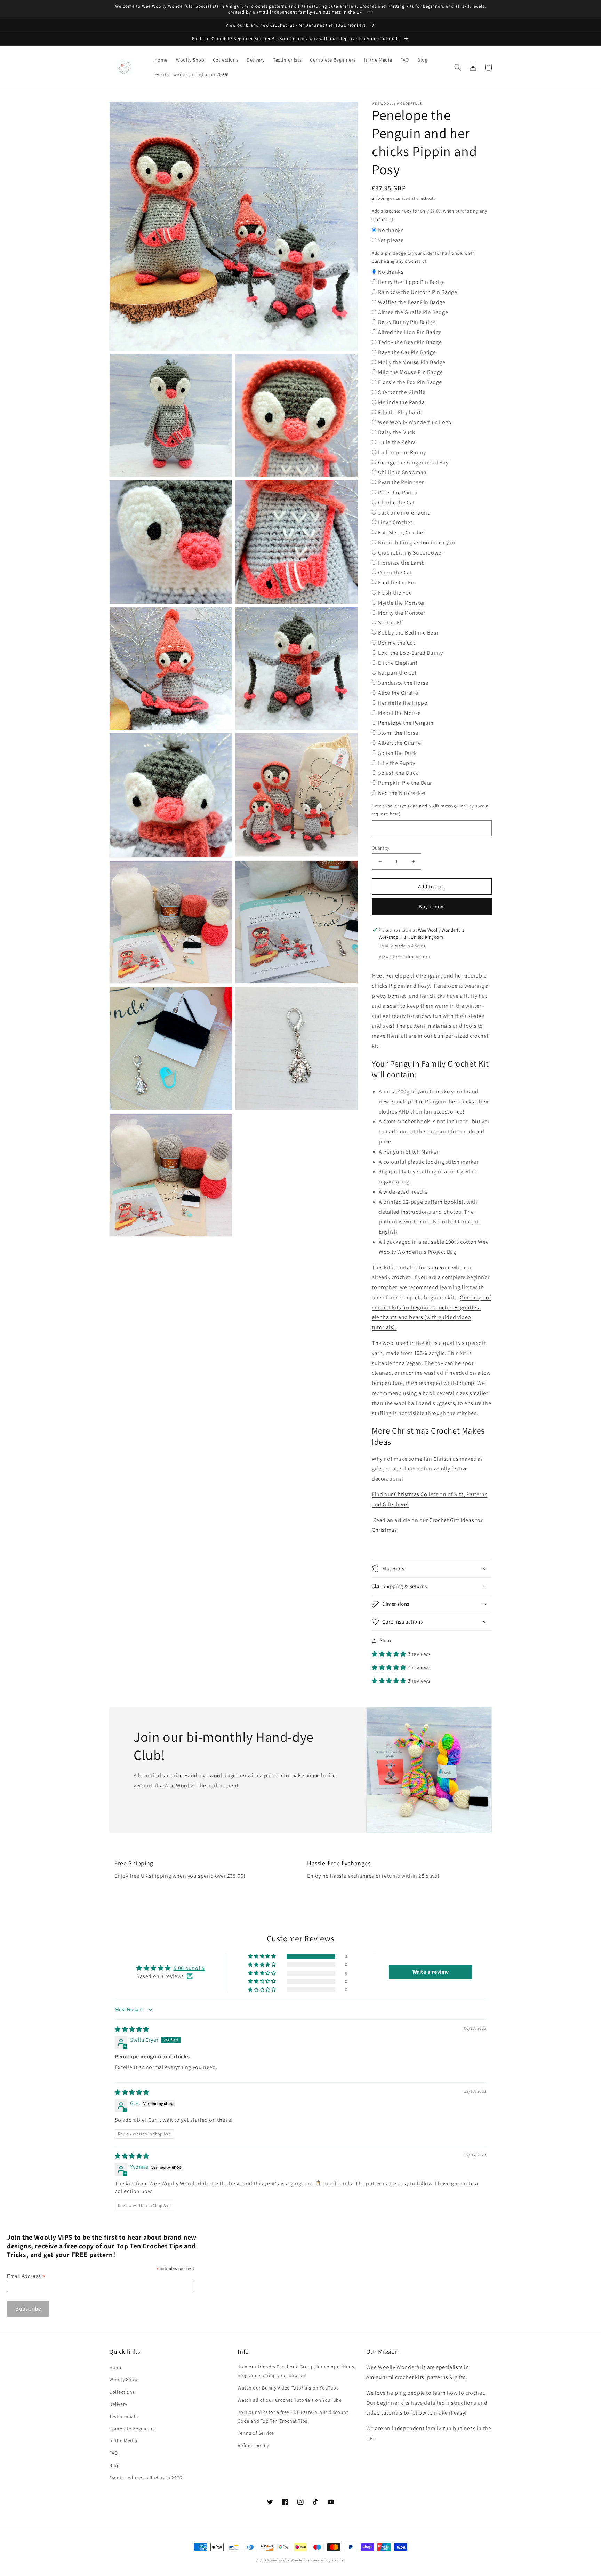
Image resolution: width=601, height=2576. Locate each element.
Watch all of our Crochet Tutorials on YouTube (290, 2400)
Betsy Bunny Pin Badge (407, 322)
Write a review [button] (431, 1972)
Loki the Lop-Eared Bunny (410, 653)
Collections (122, 2392)
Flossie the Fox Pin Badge (410, 382)
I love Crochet (395, 522)
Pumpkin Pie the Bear (405, 783)
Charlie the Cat (396, 503)
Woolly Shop (123, 2379)
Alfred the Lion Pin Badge (410, 332)
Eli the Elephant (398, 663)
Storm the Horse (398, 733)
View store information (404, 956)
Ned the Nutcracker (402, 793)
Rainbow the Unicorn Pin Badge (418, 292)
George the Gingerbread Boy (413, 462)
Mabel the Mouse (399, 713)
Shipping (381, 198)
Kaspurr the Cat (397, 673)
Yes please (391, 240)
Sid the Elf (391, 623)
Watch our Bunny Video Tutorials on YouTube (288, 2388)
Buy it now (432, 906)
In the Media (123, 2441)
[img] (132, 2029)
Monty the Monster (402, 613)
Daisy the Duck (396, 432)
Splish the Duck (398, 753)
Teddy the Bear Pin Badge (410, 342)
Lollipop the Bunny (402, 452)
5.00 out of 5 (189, 1968)
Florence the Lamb (401, 563)
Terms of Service (256, 2433)
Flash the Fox (395, 593)
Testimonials (123, 2416)
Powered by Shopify (327, 2560)
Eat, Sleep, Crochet (402, 532)
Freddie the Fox (398, 583)
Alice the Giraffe (398, 693)
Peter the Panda (398, 492)
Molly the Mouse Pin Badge (412, 362)
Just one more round (404, 513)
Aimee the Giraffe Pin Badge (413, 312)
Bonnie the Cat (396, 643)
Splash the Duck (398, 773)
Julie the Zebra (397, 442)
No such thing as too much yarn (418, 543)
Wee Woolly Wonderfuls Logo (415, 422)
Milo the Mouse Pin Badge (410, 372)
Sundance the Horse (403, 683)
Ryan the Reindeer (401, 482)
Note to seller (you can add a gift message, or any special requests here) (431, 810)
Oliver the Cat (395, 572)
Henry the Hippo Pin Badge (412, 282)
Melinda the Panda (401, 402)
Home (116, 2367)
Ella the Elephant (399, 412)
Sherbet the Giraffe (402, 392)
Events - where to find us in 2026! (146, 2478)
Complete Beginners (132, 2429)
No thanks (391, 230)
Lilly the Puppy (397, 763)
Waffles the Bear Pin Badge (412, 302)
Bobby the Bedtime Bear (408, 633)
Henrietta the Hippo (403, 703)
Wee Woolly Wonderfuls (290, 2560)
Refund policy (253, 2445)
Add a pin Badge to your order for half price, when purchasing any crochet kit (423, 257)
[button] (458, 67)
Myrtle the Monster (402, 603)
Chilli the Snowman (402, 472)
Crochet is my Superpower (411, 553)
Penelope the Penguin (406, 723)
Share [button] (386, 1640)
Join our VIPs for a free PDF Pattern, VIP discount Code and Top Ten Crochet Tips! (293, 2417)
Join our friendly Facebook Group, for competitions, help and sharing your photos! (297, 2371)
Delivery (118, 2404)
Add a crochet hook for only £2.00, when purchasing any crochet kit (429, 215)
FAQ (114, 2453)
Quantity (380, 848)
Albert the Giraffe (400, 743)
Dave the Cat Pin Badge (407, 352)
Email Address (26, 2276)
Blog (114, 2465)
